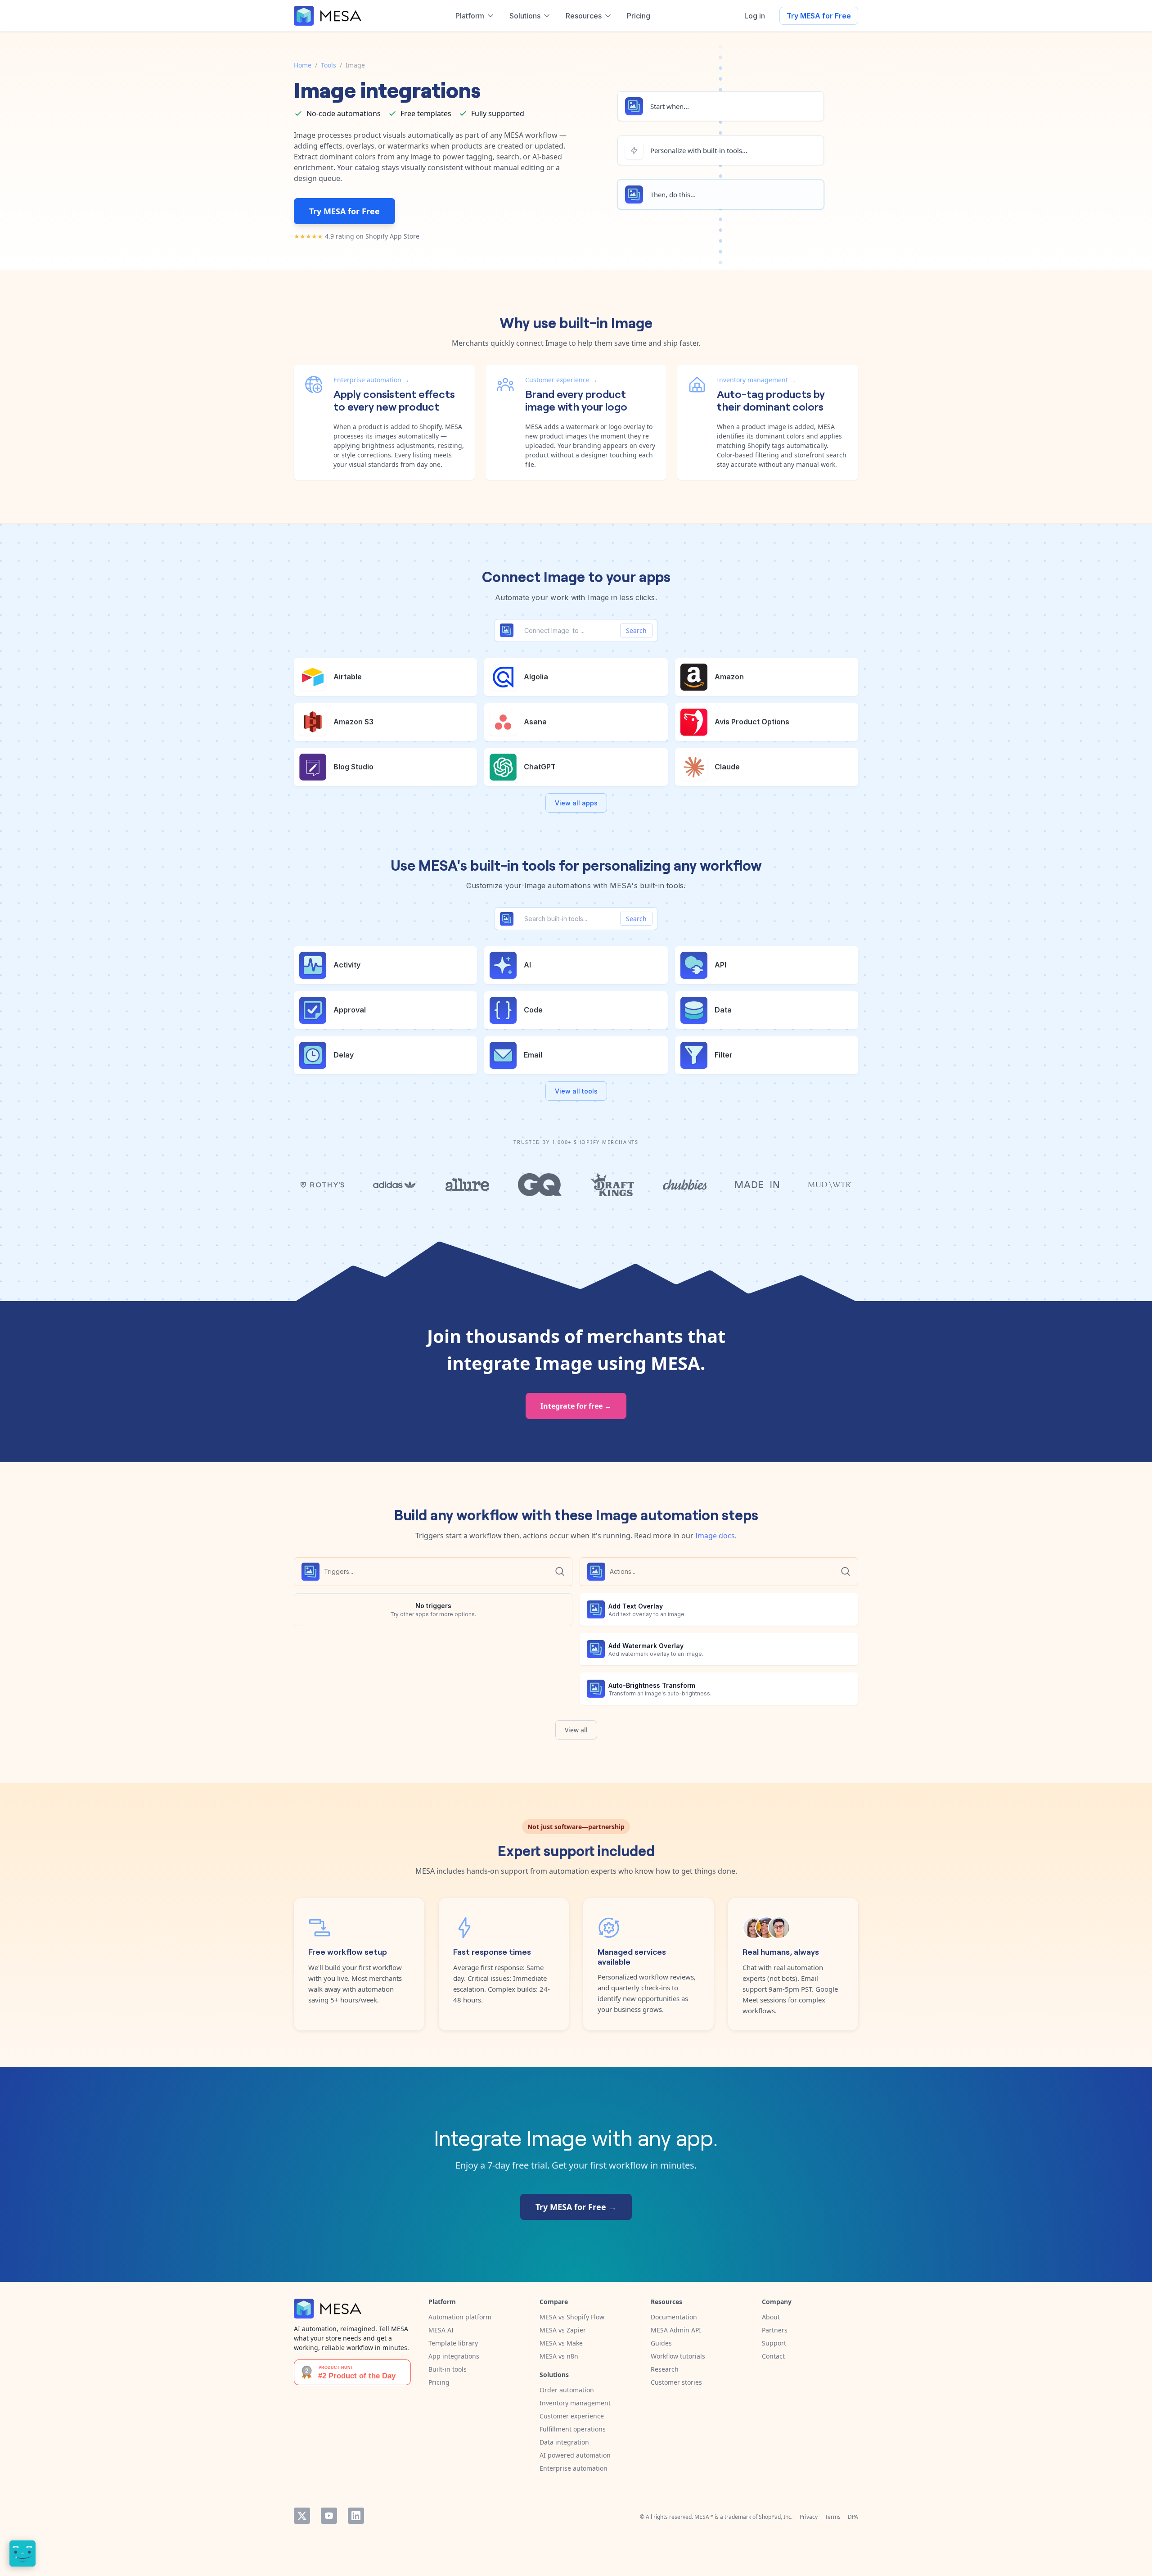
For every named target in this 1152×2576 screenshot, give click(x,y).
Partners (775, 2330)
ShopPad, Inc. (776, 2517)
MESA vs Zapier (563, 2330)
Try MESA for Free (819, 16)
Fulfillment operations (573, 2429)
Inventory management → (756, 380)
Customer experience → (561, 380)
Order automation (567, 2390)
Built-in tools (448, 2369)
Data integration (564, 2442)
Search (636, 630)
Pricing (439, 2382)
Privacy (809, 2517)
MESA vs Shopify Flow (572, 2317)
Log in (755, 16)
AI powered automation (575, 2455)
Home (303, 65)
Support (774, 2343)
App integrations (454, 2356)
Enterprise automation (574, 2468)
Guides (661, 2343)
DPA (853, 2517)
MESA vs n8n (559, 2356)
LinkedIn (356, 2516)
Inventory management (575, 2403)
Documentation (674, 2317)
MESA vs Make (561, 2343)
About (771, 2317)
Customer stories (676, 2382)
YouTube (329, 2516)
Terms (833, 2517)
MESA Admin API (676, 2330)
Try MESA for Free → (576, 2207)
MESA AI (441, 2330)
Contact (773, 2356)
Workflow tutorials (678, 2356)
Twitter (302, 2516)
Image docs (715, 1536)
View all (576, 1730)
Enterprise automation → (371, 380)
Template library (453, 2343)
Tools (328, 65)
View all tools (576, 1091)
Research (665, 2369)
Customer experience (572, 2416)
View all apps (576, 803)
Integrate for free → (576, 1406)
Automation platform (460, 2317)
